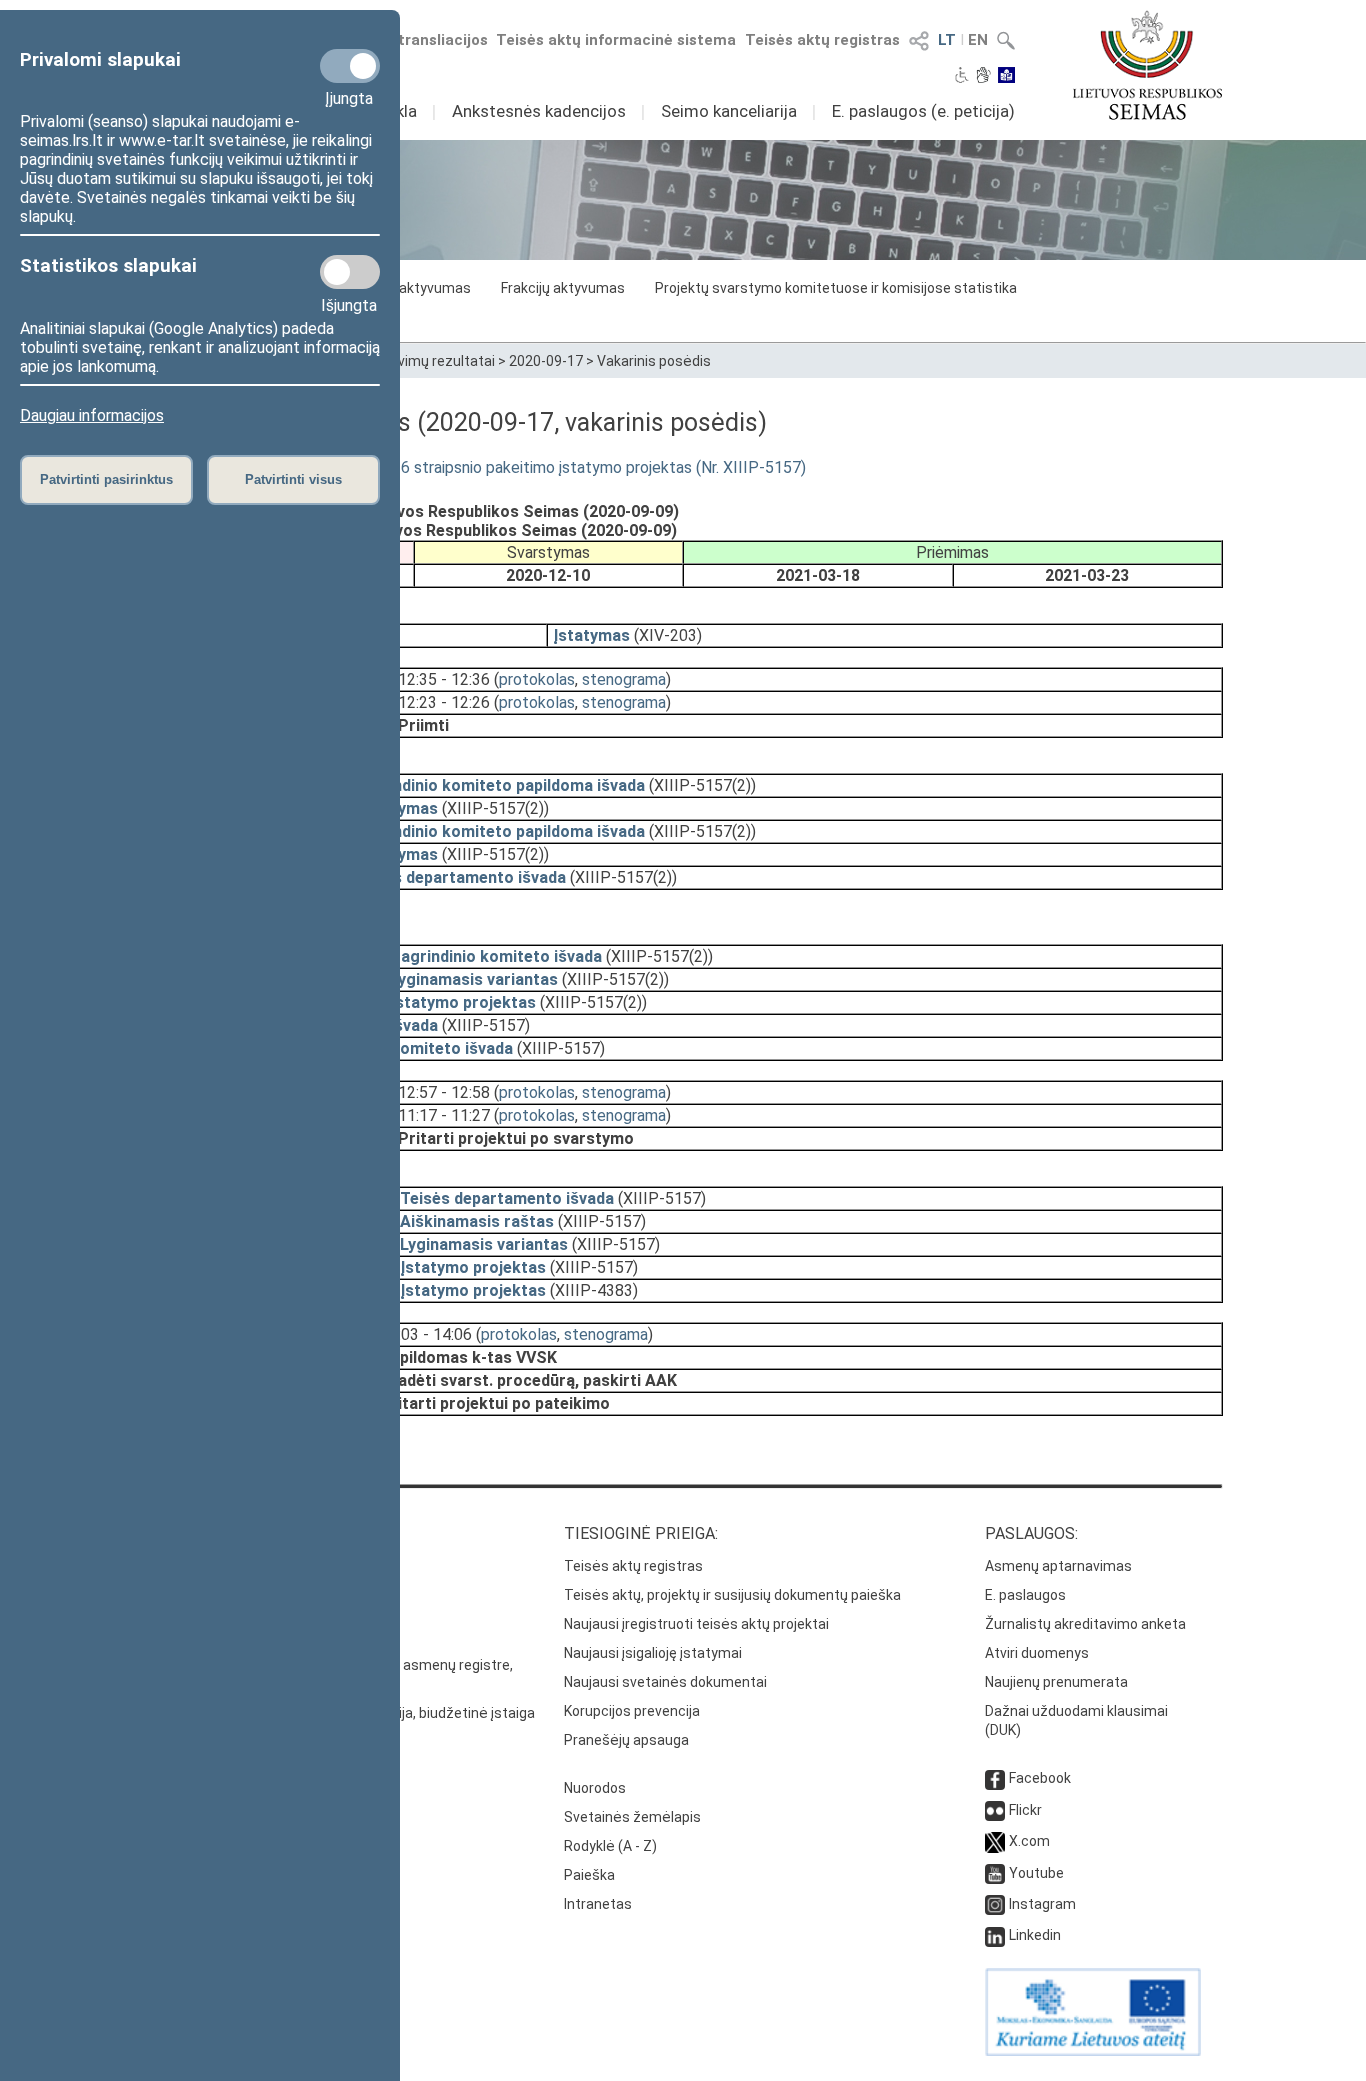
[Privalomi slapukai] (350, 66)
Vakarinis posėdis (654, 361)
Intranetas (598, 1904)
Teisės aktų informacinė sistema (616, 40)
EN (978, 40)
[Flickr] (995, 1810)
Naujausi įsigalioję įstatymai (653, 1653)
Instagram (1042, 1904)
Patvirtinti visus (293, 479)
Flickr (1025, 1810)
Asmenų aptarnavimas (1058, 1566)
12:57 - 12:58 (444, 1092)
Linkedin (1035, 1935)
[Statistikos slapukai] (350, 272)
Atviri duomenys (1037, 1653)
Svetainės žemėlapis (632, 1817)
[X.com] (995, 1841)
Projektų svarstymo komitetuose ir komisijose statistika (836, 288)
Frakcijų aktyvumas (563, 288)
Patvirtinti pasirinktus (106, 479)
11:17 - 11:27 (444, 1115)
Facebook (1040, 1778)
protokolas (537, 679)
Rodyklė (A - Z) (610, 1846)
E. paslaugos (1025, 1595)
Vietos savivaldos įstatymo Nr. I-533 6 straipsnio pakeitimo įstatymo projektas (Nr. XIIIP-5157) (474, 467)
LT (947, 40)
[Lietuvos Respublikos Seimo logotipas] (1147, 65)
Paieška (589, 1875)
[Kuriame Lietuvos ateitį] (1093, 2051)
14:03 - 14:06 (426, 1334)
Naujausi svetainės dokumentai (665, 1682)
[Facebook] (995, 1778)
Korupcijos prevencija (632, 1711)
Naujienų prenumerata (1056, 1682)
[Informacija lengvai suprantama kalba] (1006, 77)
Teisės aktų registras (822, 40)
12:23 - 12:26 (444, 702)
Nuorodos (595, 1788)
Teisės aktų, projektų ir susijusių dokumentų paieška (732, 1595)
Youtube (1036, 1873)
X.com (1029, 1841)
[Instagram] (995, 1904)
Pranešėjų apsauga (626, 1740)
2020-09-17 (546, 361)
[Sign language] (983, 77)
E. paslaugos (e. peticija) (923, 111)
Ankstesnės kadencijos (539, 111)
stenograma (624, 679)
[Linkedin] (995, 1935)
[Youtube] (995, 1873)
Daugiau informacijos (92, 415)
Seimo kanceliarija (729, 111)
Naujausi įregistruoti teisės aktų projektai (696, 1624)
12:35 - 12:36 (444, 679)
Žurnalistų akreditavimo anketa (1085, 1624)
